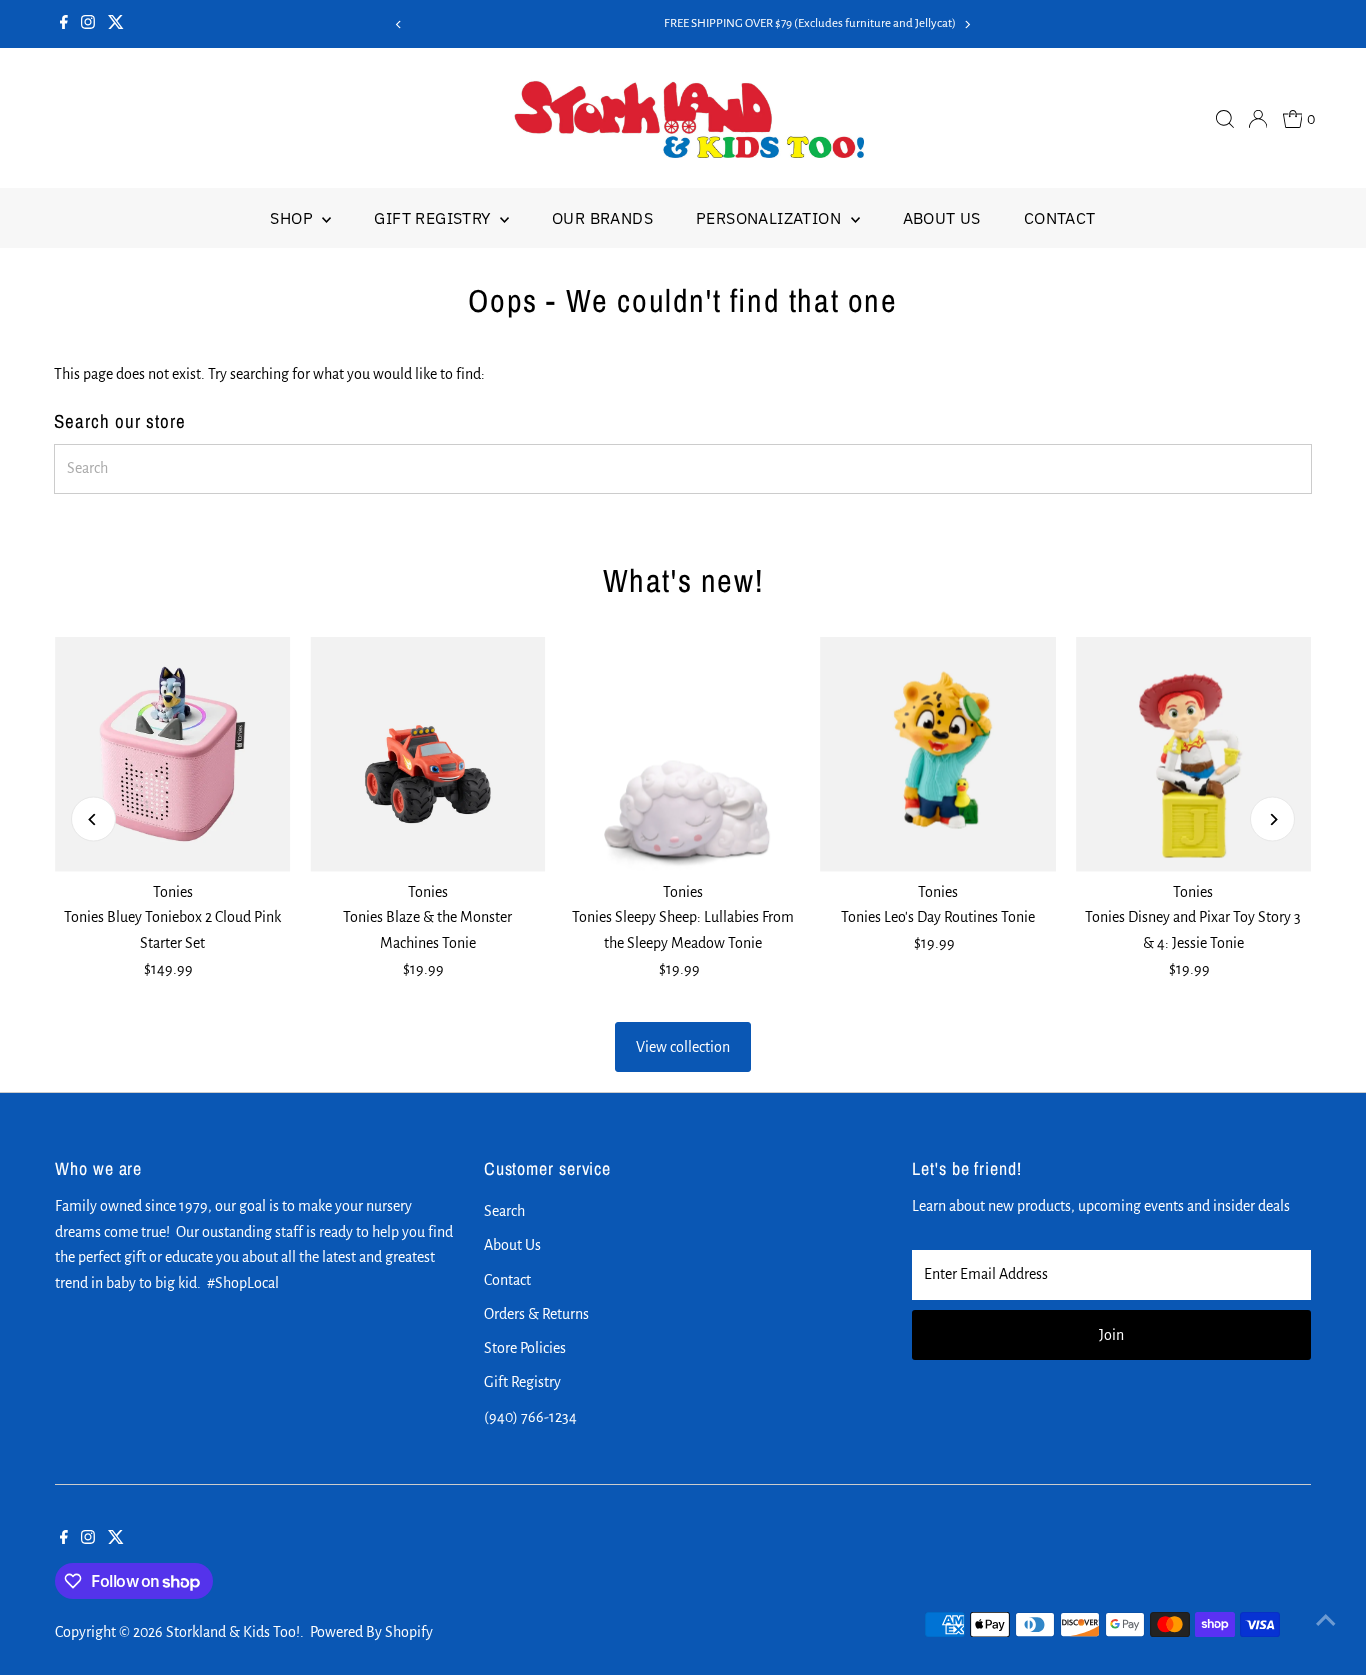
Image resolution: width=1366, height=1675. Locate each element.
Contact (1060, 218)
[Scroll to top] (1326, 1620)
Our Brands (602, 218)
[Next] (966, 24)
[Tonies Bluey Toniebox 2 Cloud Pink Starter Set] (172, 754)
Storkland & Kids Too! (233, 1632)
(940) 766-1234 (530, 1417)
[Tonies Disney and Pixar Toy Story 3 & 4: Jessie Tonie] (1193, 754)
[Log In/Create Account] (1258, 119)
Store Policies (525, 1348)
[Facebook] (64, 24)
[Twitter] (116, 24)
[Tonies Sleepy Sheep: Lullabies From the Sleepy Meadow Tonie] (682, 754)
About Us (942, 218)
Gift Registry (434, 218)
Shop (293, 218)
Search (504, 1211)
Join (1111, 1335)
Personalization (770, 218)
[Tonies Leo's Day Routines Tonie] (938, 754)
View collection (683, 1047)
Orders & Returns (536, 1314)
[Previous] (399, 24)
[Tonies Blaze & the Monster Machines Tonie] (427, 754)
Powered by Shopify (371, 1632)
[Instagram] (88, 24)
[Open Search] (1225, 119)
